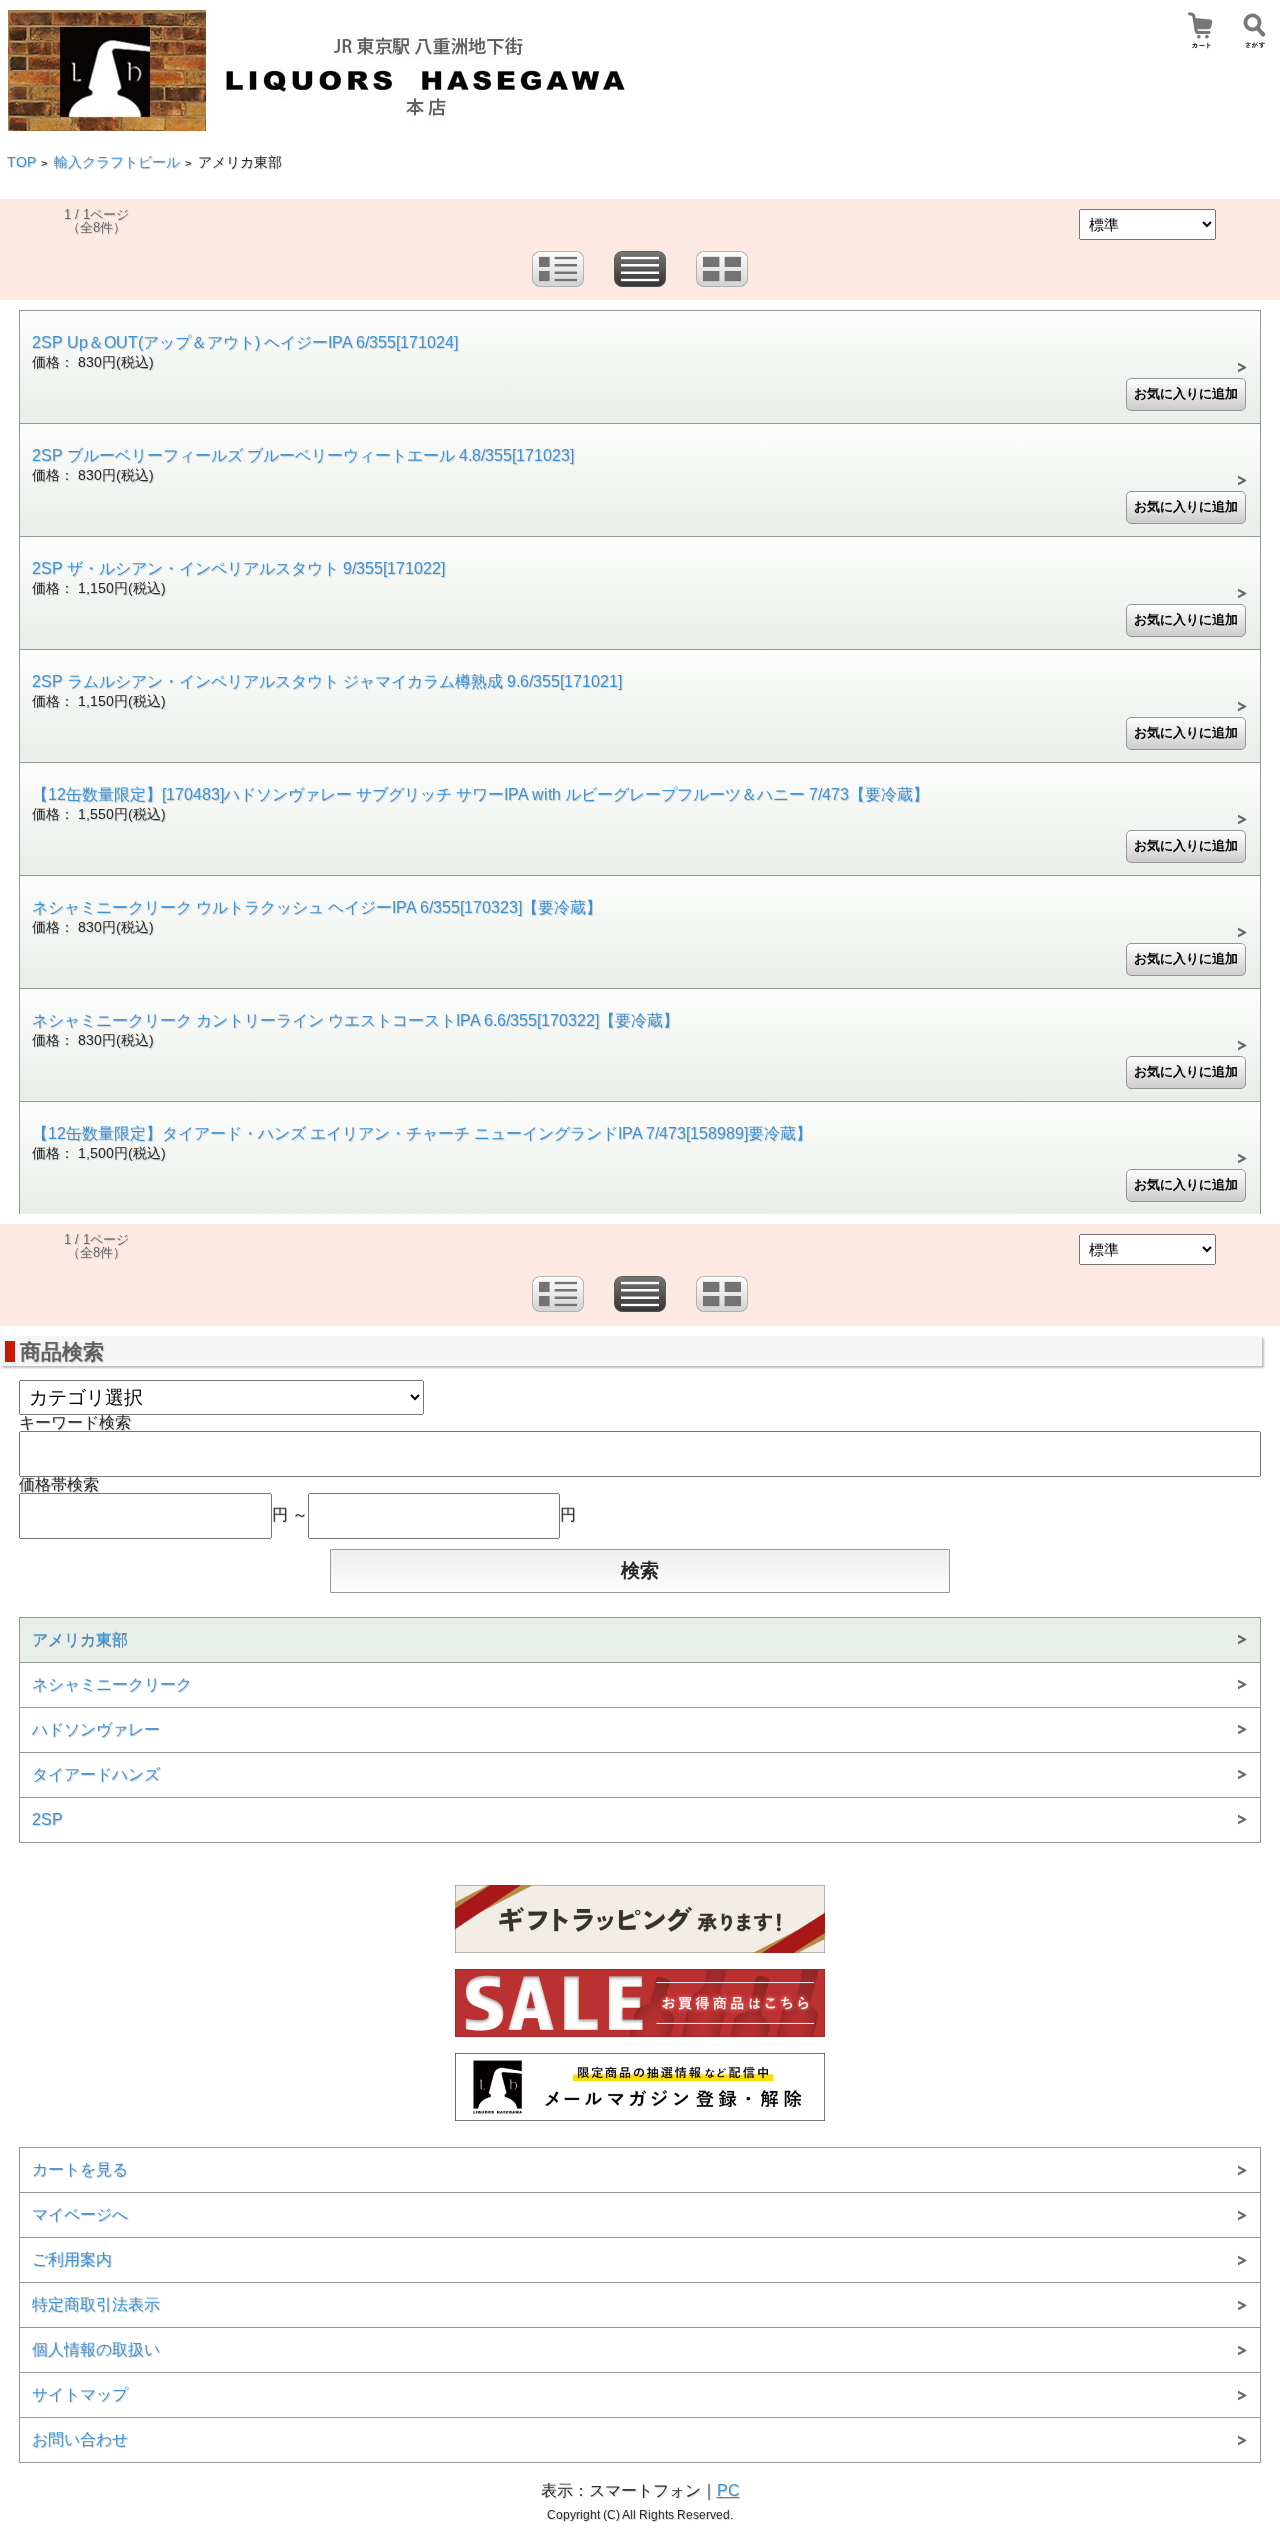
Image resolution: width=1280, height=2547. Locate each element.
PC (728, 2490)
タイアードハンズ (96, 1774)
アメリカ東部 (80, 1639)
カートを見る (80, 2169)
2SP (47, 1819)
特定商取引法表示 (96, 2304)
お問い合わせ (80, 2439)
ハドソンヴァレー (96, 1729)
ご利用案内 (72, 2259)
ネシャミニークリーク (112, 1684)
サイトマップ (80, 2394)
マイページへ (80, 2214)
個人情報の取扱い (96, 2349)
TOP (21, 162)
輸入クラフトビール (117, 162)
